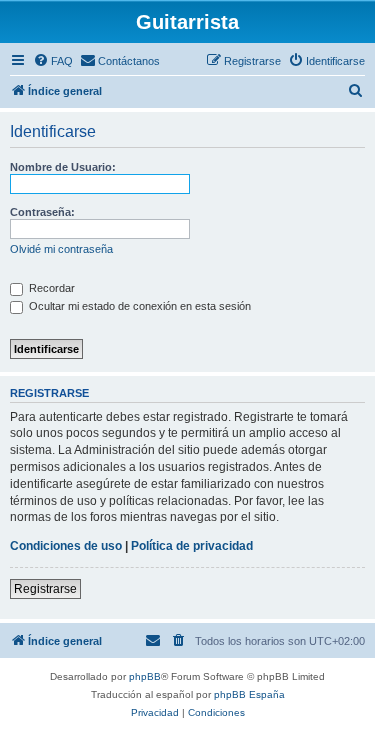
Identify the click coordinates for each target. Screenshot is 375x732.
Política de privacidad (192, 546)
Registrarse (45, 589)
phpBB (145, 676)
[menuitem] (53, 61)
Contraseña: (42, 212)
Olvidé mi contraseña (61, 249)
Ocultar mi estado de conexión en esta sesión (138, 306)
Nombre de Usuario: (63, 167)
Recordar (50, 288)
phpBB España (249, 694)
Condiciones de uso (66, 546)
